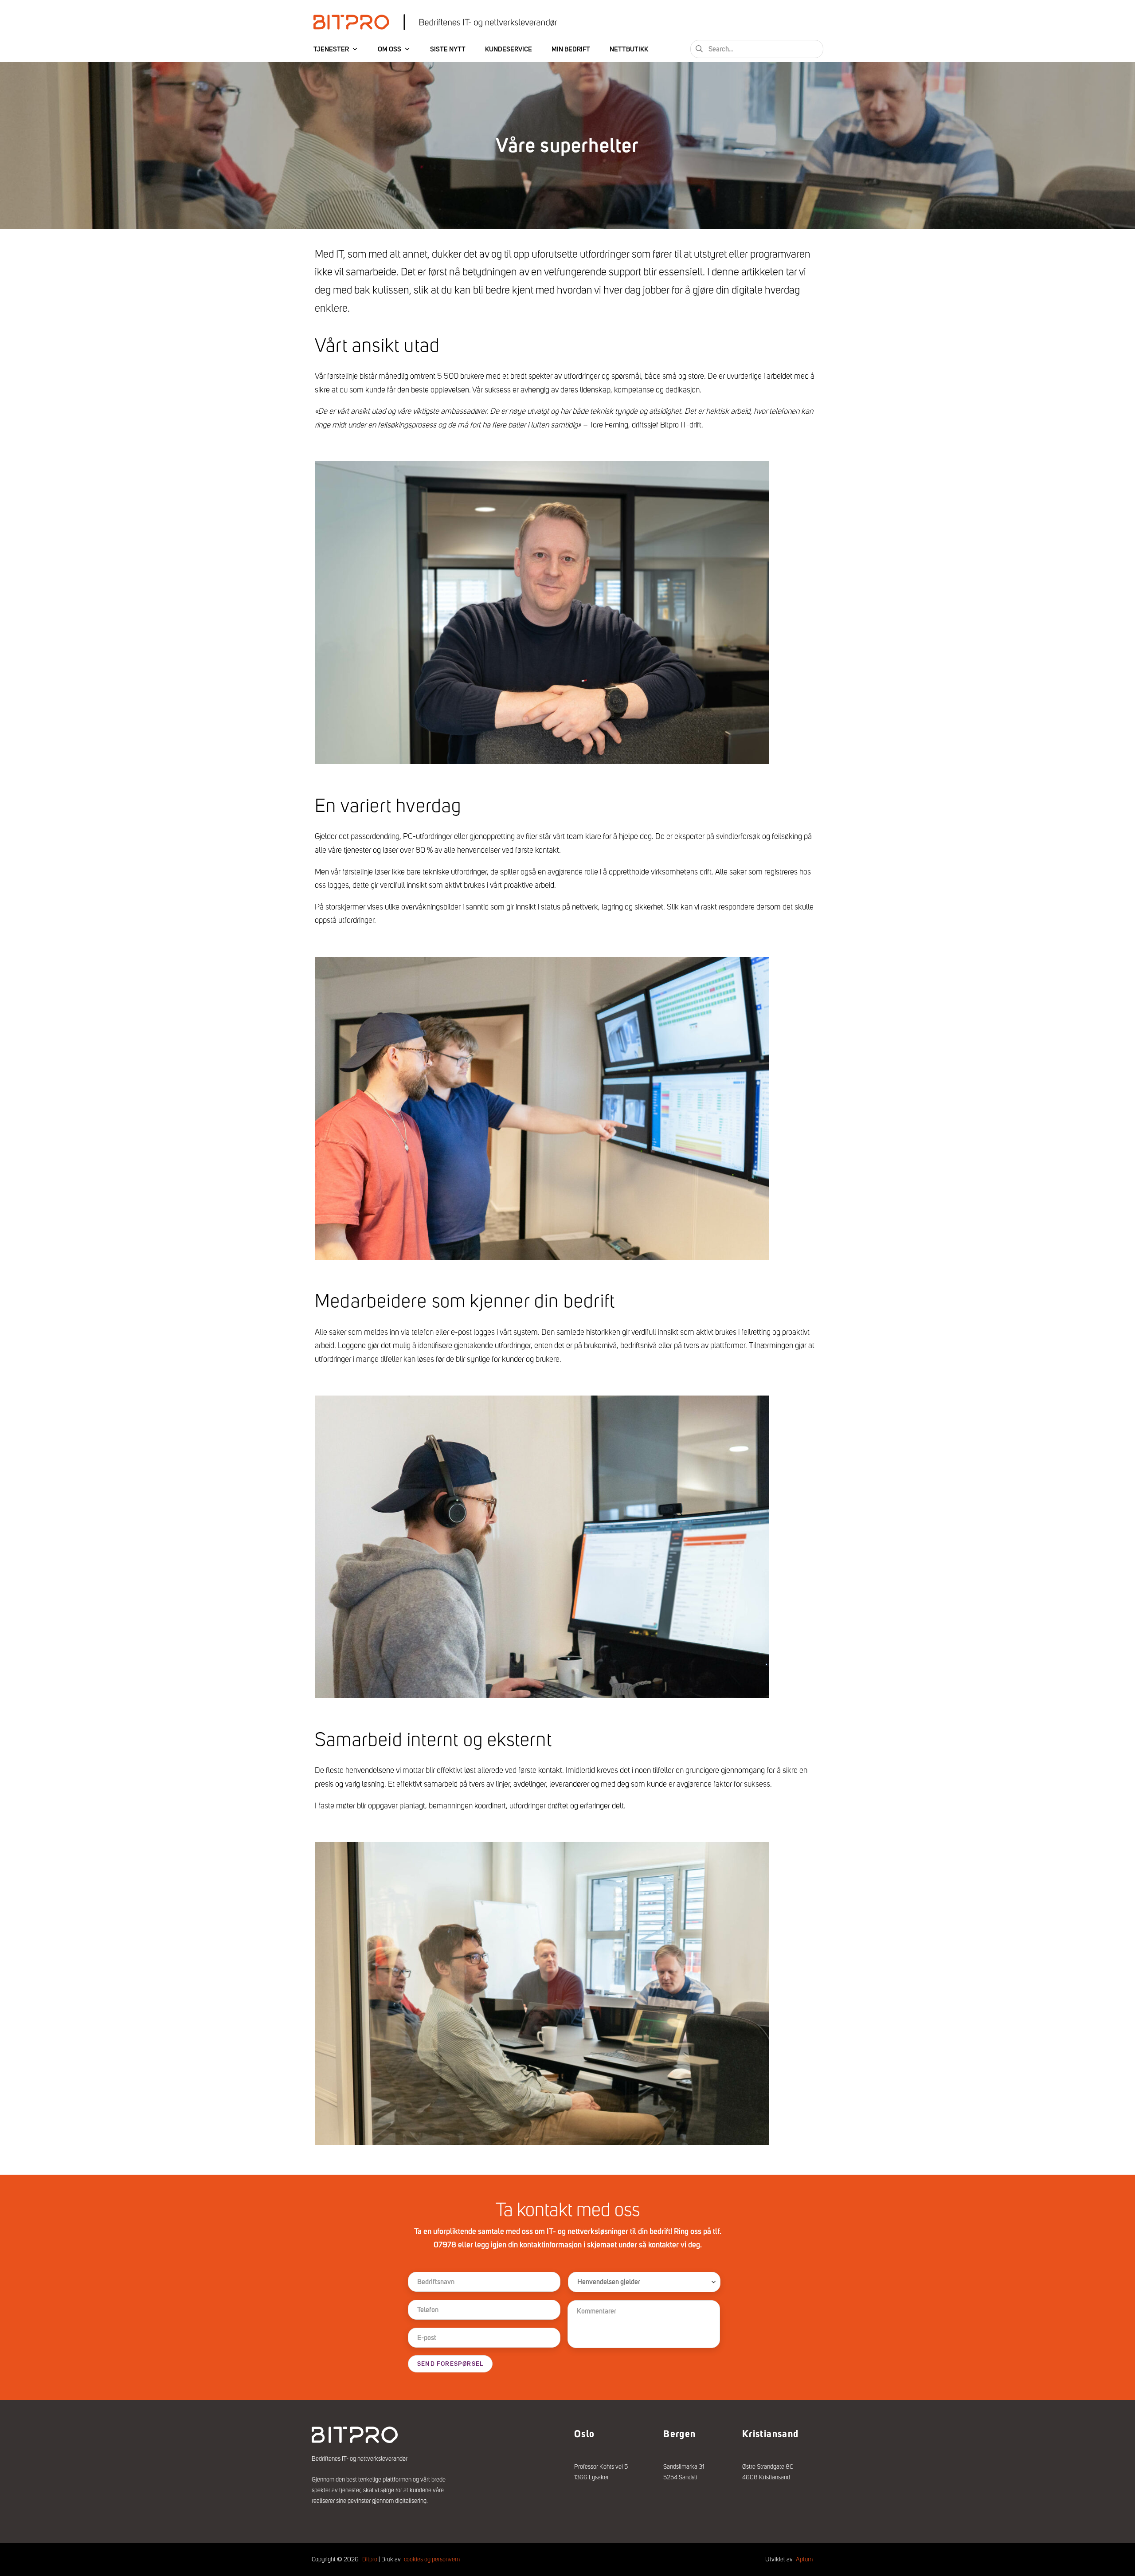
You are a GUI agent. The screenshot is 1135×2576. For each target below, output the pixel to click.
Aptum (804, 2559)
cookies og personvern (432, 2559)
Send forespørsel (450, 2364)
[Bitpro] (435, 22)
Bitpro (370, 2559)
